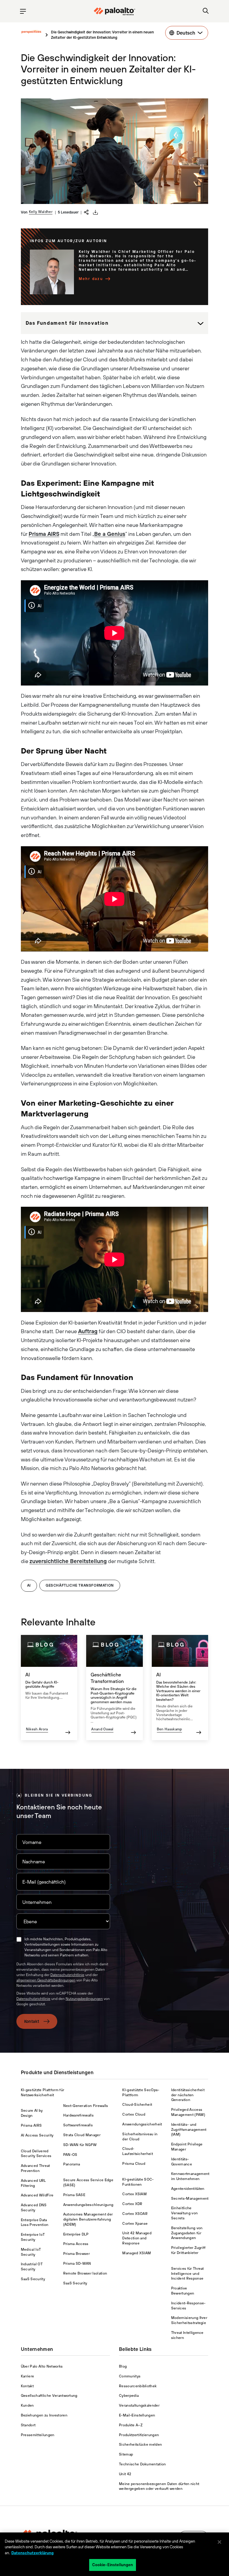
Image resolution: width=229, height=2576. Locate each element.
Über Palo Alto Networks (42, 2366)
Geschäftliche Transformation (80, 1585)
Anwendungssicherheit (142, 2124)
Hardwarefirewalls (78, 2115)
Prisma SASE (74, 2195)
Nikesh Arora (37, 1729)
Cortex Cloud (134, 2114)
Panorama (72, 2164)
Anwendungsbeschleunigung (88, 2205)
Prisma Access (76, 2244)
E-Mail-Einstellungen (137, 2415)
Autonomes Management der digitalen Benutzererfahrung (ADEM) (88, 2219)
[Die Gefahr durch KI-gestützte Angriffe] (49, 1688)
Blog (123, 2366)
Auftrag (88, 1331)
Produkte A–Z (131, 2425)
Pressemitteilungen (38, 2435)
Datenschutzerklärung (33, 2553)
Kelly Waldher (41, 212)
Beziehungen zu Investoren (44, 2415)
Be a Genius (110, 534)
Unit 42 (125, 2474)
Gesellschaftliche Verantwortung (49, 2396)
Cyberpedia (129, 2396)
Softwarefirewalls (78, 2125)
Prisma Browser (76, 2254)
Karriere (28, 2376)
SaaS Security (33, 2279)
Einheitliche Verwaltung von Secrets (184, 2213)
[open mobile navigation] (23, 11)
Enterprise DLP (76, 2234)
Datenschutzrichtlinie (67, 1975)
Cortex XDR (132, 2204)
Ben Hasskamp (170, 1729)
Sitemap (126, 2454)
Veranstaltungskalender (139, 2405)
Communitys (130, 2376)
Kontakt (32, 2021)
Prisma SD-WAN (77, 2264)
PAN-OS (70, 2155)
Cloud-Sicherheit (137, 2105)
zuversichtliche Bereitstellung (68, 1561)
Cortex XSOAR (135, 2214)
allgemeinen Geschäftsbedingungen (46, 1980)
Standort (28, 2425)
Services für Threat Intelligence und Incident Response (188, 2274)
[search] (206, 11)
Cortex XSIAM (134, 2194)
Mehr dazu (91, 279)
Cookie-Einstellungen (113, 2565)
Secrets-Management (190, 2199)
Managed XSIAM (137, 2253)
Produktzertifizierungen (139, 2435)
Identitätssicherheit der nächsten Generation (188, 2095)
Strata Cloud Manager (82, 2135)
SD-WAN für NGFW (80, 2145)
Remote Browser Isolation (85, 2273)
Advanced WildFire (37, 2195)
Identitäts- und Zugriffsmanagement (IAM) (189, 2130)
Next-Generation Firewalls (86, 2106)
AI (29, 1585)
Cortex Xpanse (135, 2224)
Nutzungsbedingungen (84, 1999)
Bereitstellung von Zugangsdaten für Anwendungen (187, 2233)
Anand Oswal (102, 1729)
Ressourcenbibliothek (138, 2386)
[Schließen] (219, 2542)
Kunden (27, 2405)
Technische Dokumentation (143, 2464)
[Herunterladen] (95, 212)
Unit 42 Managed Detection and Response (137, 2238)
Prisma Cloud (134, 2164)
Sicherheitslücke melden (140, 2445)
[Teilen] (86, 212)
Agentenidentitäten (188, 2189)
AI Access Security (37, 2135)
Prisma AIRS (44, 534)
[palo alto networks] (114, 11)
